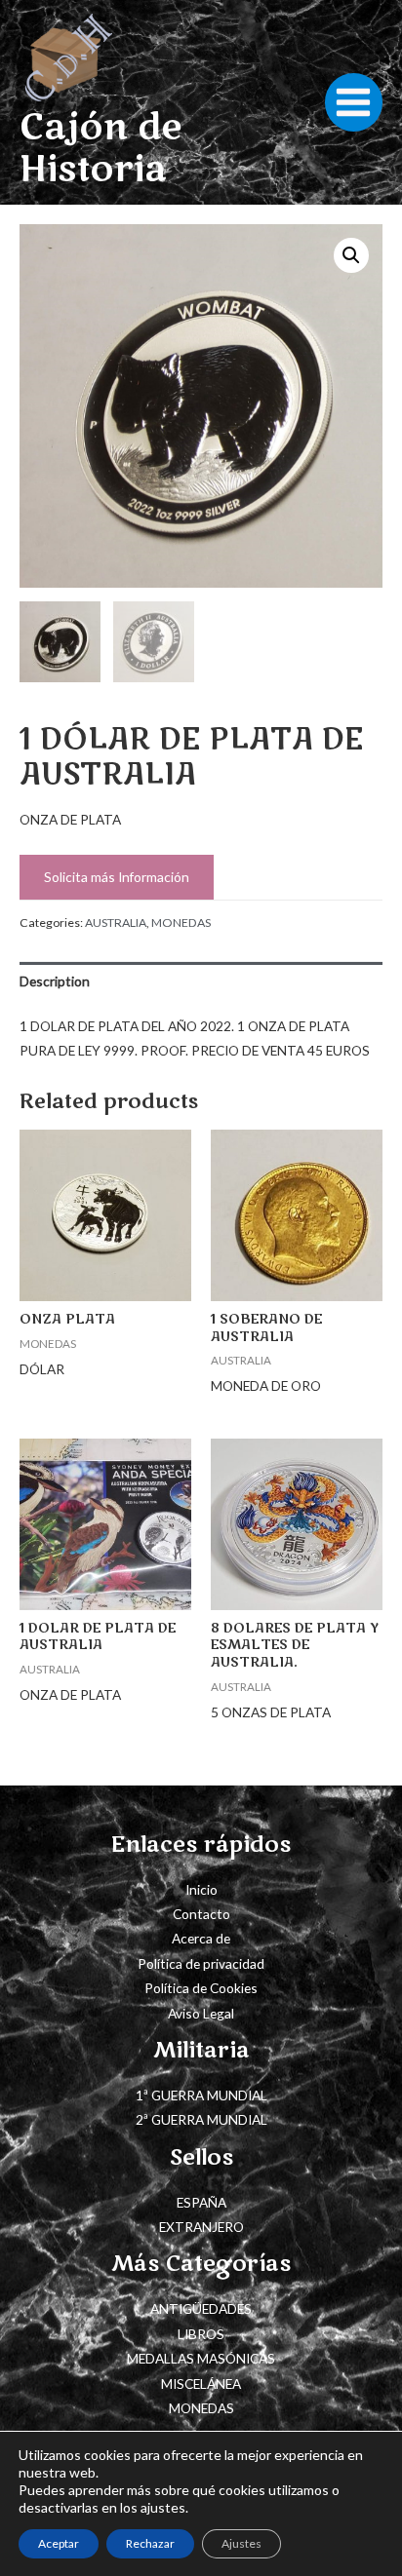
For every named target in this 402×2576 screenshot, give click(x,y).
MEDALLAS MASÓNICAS (201, 2358)
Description (55, 981)
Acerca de (201, 1938)
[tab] (201, 981)
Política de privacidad (201, 1963)
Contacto (201, 1914)
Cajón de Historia (100, 149)
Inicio (201, 1889)
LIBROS (201, 2334)
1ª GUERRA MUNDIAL (201, 2095)
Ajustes (241, 2543)
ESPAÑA (201, 2202)
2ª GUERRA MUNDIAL (201, 2119)
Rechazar (150, 2543)
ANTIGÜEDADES (201, 2308)
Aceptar (59, 2543)
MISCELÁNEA (201, 2384)
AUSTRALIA (116, 923)
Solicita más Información (117, 877)
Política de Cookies (201, 1988)
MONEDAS (181, 923)
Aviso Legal (201, 2013)
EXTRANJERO (201, 2227)
